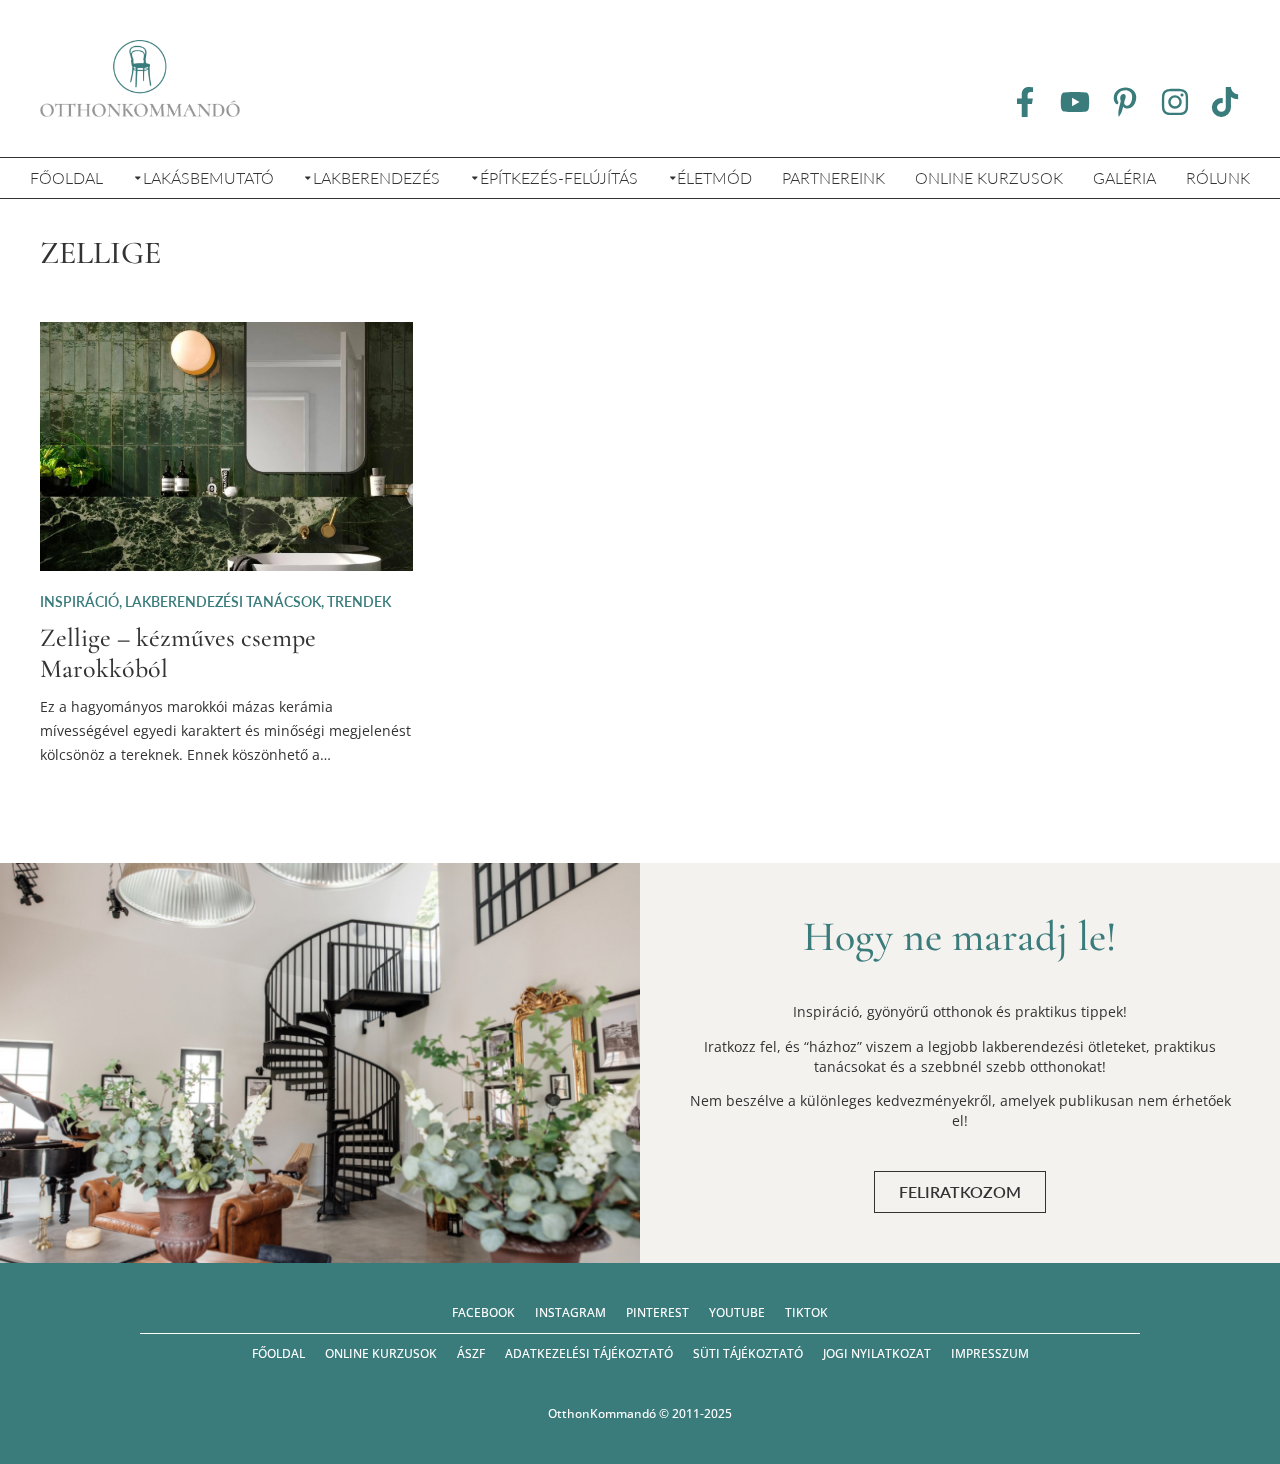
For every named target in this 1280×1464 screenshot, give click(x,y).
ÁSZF (471, 1353)
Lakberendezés (376, 177)
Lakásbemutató (208, 177)
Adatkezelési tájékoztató (589, 1353)
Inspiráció (79, 601)
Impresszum (990, 1353)
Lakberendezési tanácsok (223, 601)
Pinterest (657, 1312)
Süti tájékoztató (748, 1353)
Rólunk (1218, 177)
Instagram (570, 1312)
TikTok (806, 1312)
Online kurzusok (989, 177)
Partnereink (833, 177)
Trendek (359, 601)
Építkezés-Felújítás (559, 177)
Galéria (1124, 177)
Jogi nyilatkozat (877, 1353)
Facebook (483, 1312)
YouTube (737, 1312)
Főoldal (66, 177)
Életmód (714, 177)
